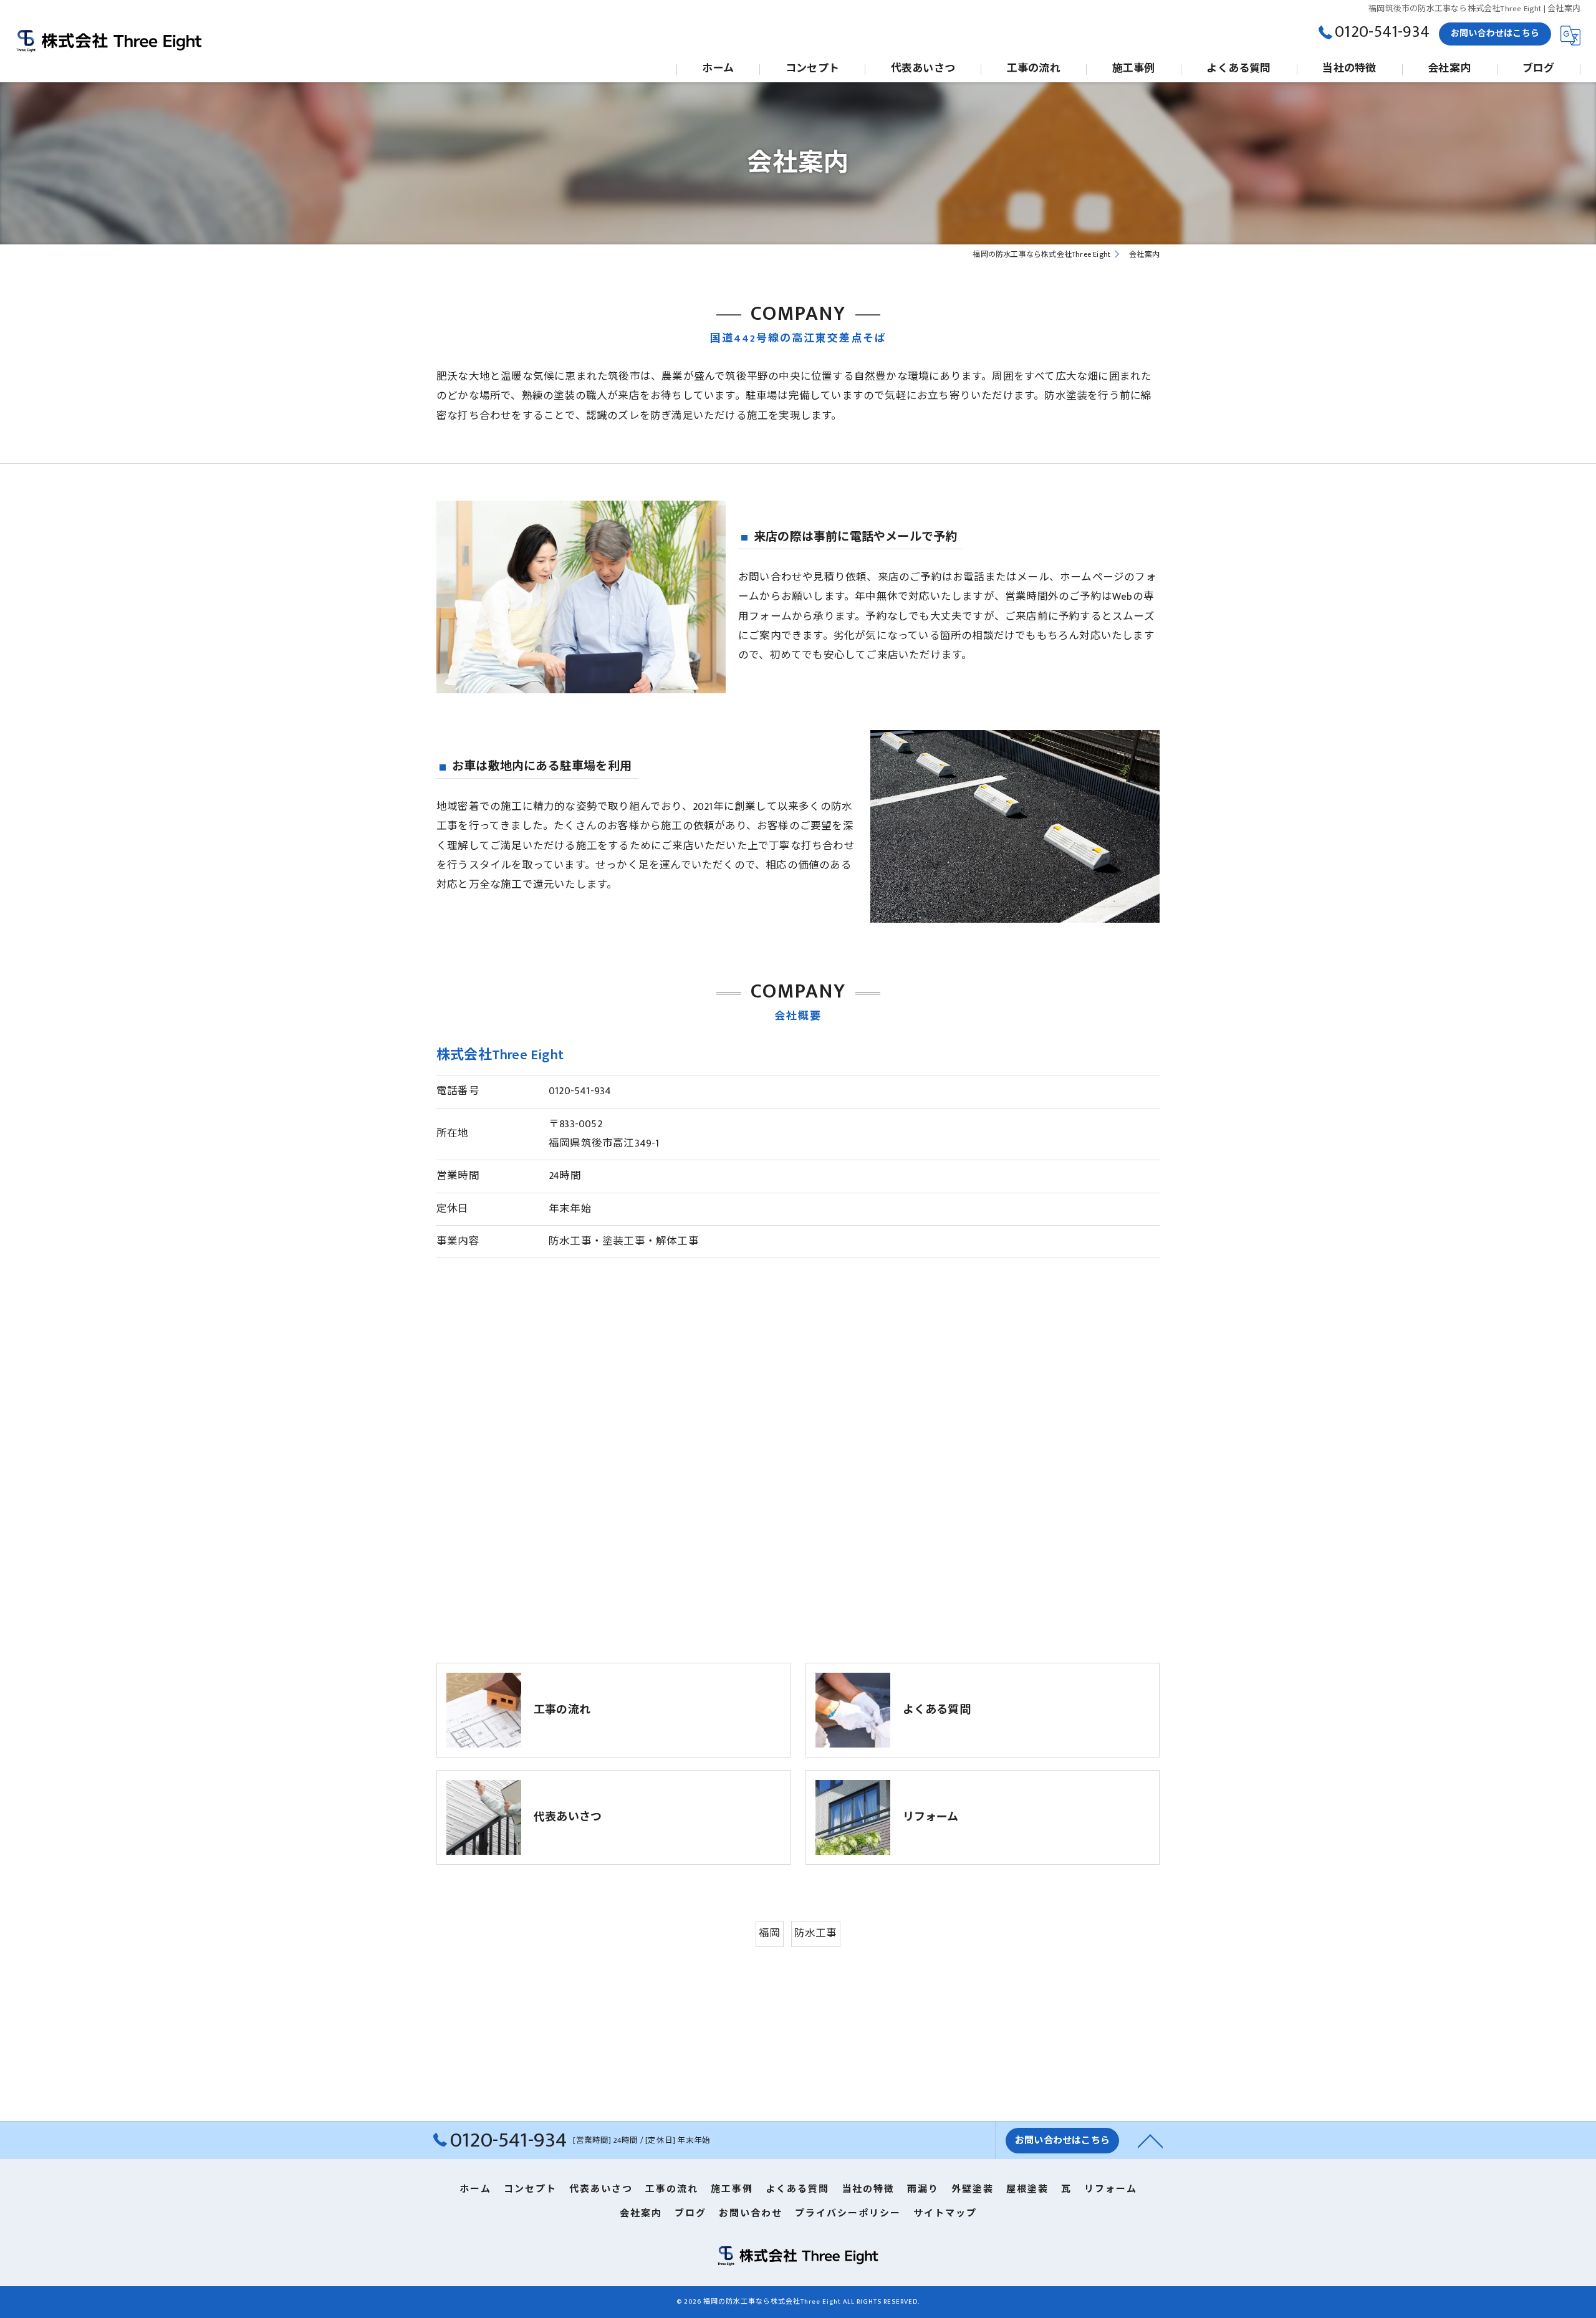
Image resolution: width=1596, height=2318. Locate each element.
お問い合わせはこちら (1495, 33)
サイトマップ (945, 2214)
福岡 (769, 1933)
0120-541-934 (580, 1091)
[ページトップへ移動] (1150, 2140)
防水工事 (816, 1933)
